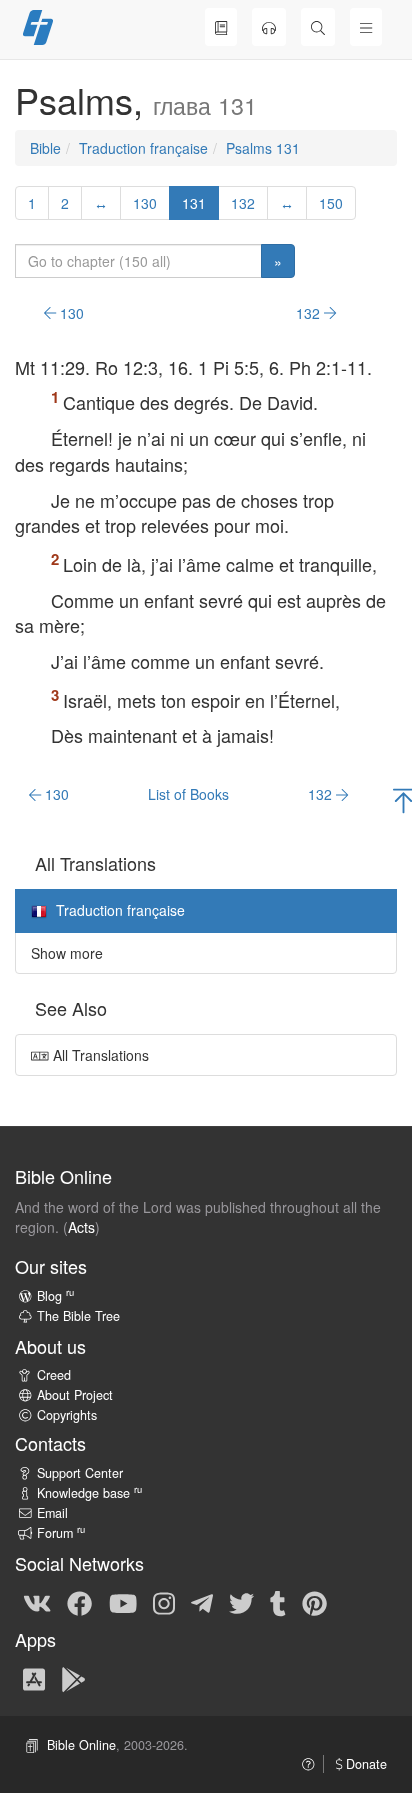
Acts (81, 1227)
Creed (54, 1375)
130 (145, 203)
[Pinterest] (314, 1602)
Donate (364, 1764)
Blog (55, 1296)
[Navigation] (366, 27)
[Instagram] (164, 1602)
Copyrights (67, 1415)
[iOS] (34, 1678)
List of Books (188, 794)
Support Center (80, 1473)
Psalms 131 (263, 148)
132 (243, 203)
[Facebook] (79, 1602)
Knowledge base (89, 1493)
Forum (61, 1533)
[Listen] (269, 27)
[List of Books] (221, 27)
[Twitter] (241, 1602)
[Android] (73, 1678)
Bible (45, 148)
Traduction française (143, 148)
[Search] (318, 27)
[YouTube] (123, 1602)
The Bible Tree (78, 1316)
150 (331, 203)
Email (52, 1513)
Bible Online (81, 1745)
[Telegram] (202, 1602)
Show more (67, 953)
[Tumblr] (278, 1602)
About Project (75, 1395)
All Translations (99, 1055)
